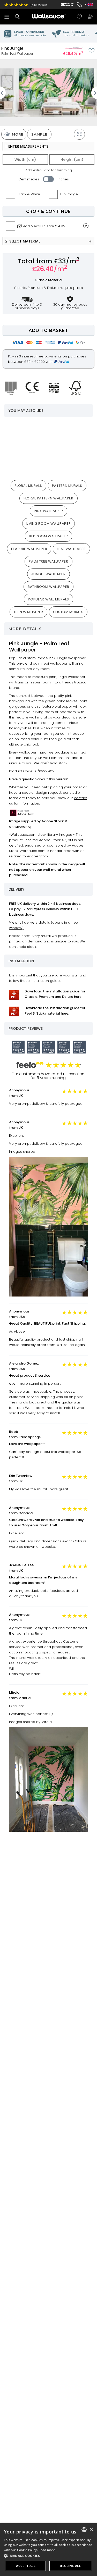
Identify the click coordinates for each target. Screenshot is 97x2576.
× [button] (91, 2529)
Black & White (29, 194)
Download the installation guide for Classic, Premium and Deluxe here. (55, 994)
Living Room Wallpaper (49, 524)
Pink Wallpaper (48, 511)
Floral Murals (28, 486)
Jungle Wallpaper (48, 574)
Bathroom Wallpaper (48, 587)
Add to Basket (48, 331)
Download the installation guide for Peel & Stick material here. (55, 1011)
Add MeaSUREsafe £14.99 (44, 226)
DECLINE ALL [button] (70, 2566)
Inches (63, 179)
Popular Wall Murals (48, 599)
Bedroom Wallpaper (48, 536)
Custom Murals (68, 612)
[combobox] (84, 2530)
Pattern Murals (67, 486)
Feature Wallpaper (29, 549)
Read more (47, 2550)
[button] (48, 2556)
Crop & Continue (48, 211)
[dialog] (48, 2550)
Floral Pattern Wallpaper (48, 498)
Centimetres (29, 179)
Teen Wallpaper (28, 612)
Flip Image (69, 194)
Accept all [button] (26, 2566)
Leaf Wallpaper (71, 549)
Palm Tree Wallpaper (48, 561)
